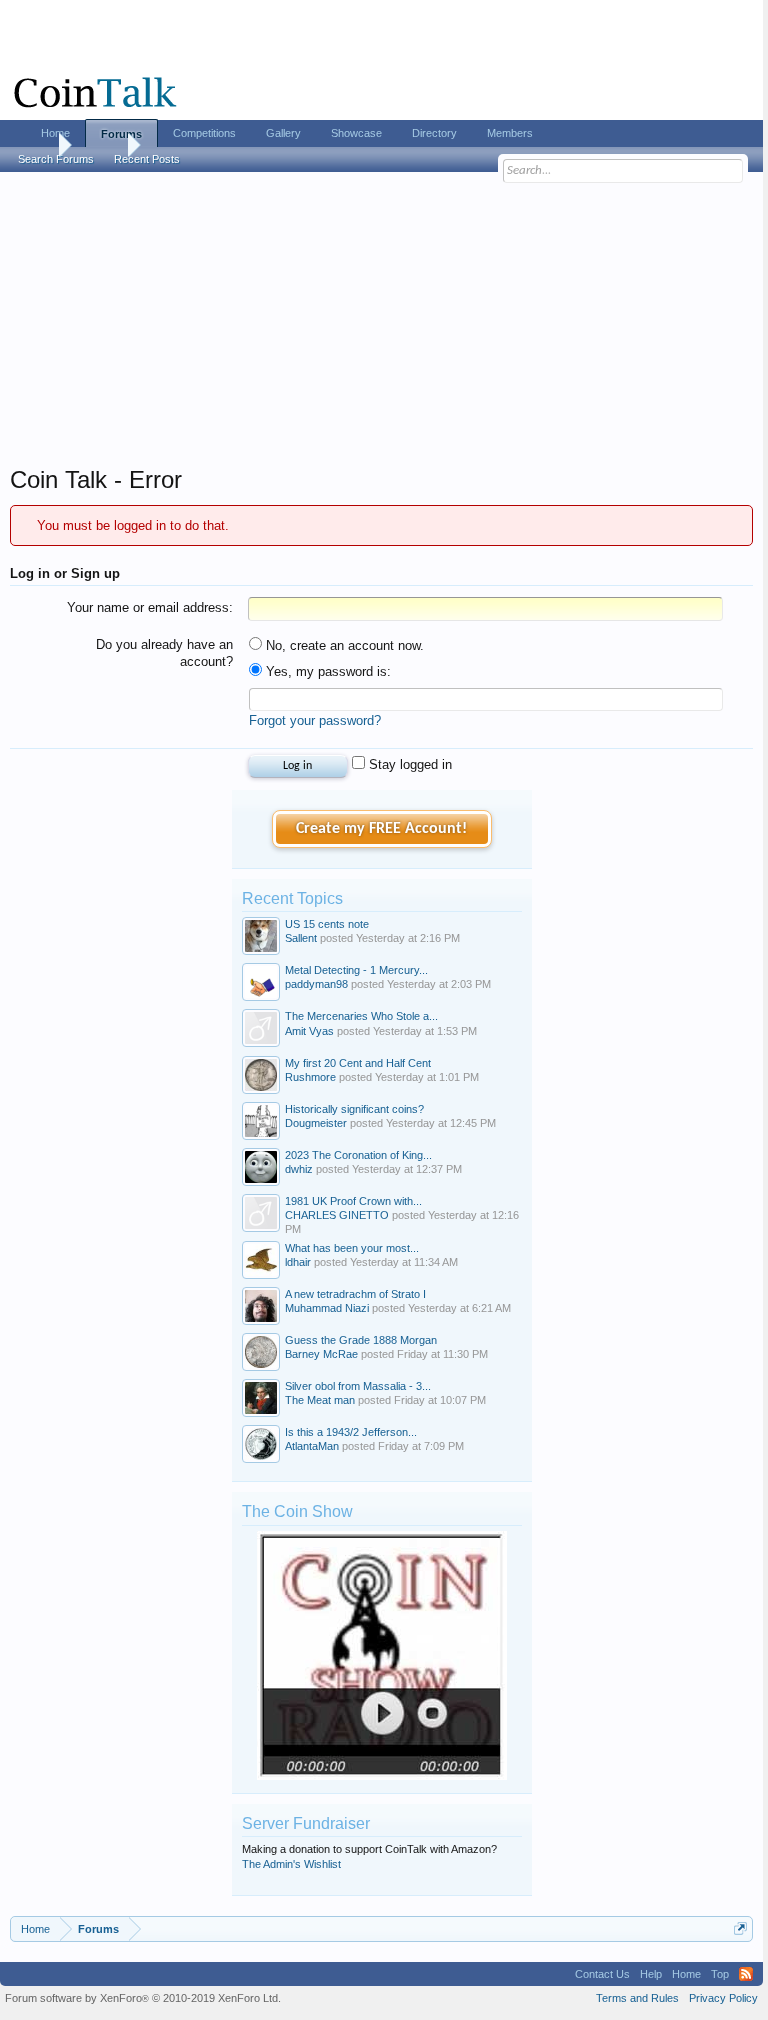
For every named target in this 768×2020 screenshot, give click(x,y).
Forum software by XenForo (143, 1998)
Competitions (204, 133)
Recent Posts (147, 159)
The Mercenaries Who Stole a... (361, 1016)
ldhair (298, 1262)
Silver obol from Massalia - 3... (358, 1386)
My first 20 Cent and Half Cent (358, 1063)
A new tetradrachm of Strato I (355, 1294)
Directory (434, 133)
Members (510, 133)
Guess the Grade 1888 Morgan (361, 1340)
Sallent (301, 938)
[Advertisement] (381, 325)
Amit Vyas (309, 1031)
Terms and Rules (637, 1998)
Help (651, 1974)
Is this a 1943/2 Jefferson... (351, 1432)
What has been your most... (352, 1248)
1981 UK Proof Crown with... (353, 1201)
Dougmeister (316, 1123)
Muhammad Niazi (327, 1308)
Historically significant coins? (354, 1109)
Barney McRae (321, 1354)
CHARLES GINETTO (337, 1215)
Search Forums (56, 159)
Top (720, 1974)
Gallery (283, 133)
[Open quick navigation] (740, 1928)
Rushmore (310, 1077)
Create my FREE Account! (381, 829)
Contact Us (602, 1974)
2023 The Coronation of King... (358, 1155)
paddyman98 (316, 984)
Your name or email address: (150, 607)
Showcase (356, 133)
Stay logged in (408, 764)
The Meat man (320, 1400)
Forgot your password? (315, 720)
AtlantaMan (312, 1446)
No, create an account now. (343, 645)
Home (55, 133)
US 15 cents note (327, 924)
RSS (746, 1974)
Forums (121, 134)
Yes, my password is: (326, 671)
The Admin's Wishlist (291, 1864)
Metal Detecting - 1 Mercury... (356, 970)
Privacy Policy (723, 1998)
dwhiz (299, 1169)
